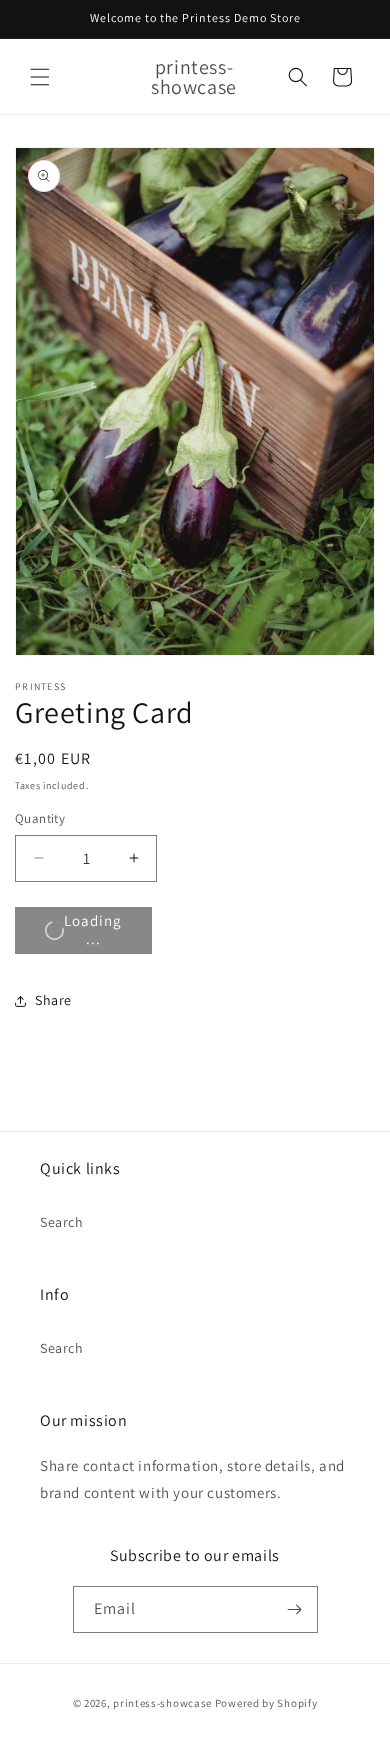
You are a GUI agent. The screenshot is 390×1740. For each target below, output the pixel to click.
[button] (40, 77)
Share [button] (53, 1000)
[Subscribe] (295, 1609)
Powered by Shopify (266, 1703)
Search (62, 1222)
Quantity (40, 818)
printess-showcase (162, 1703)
